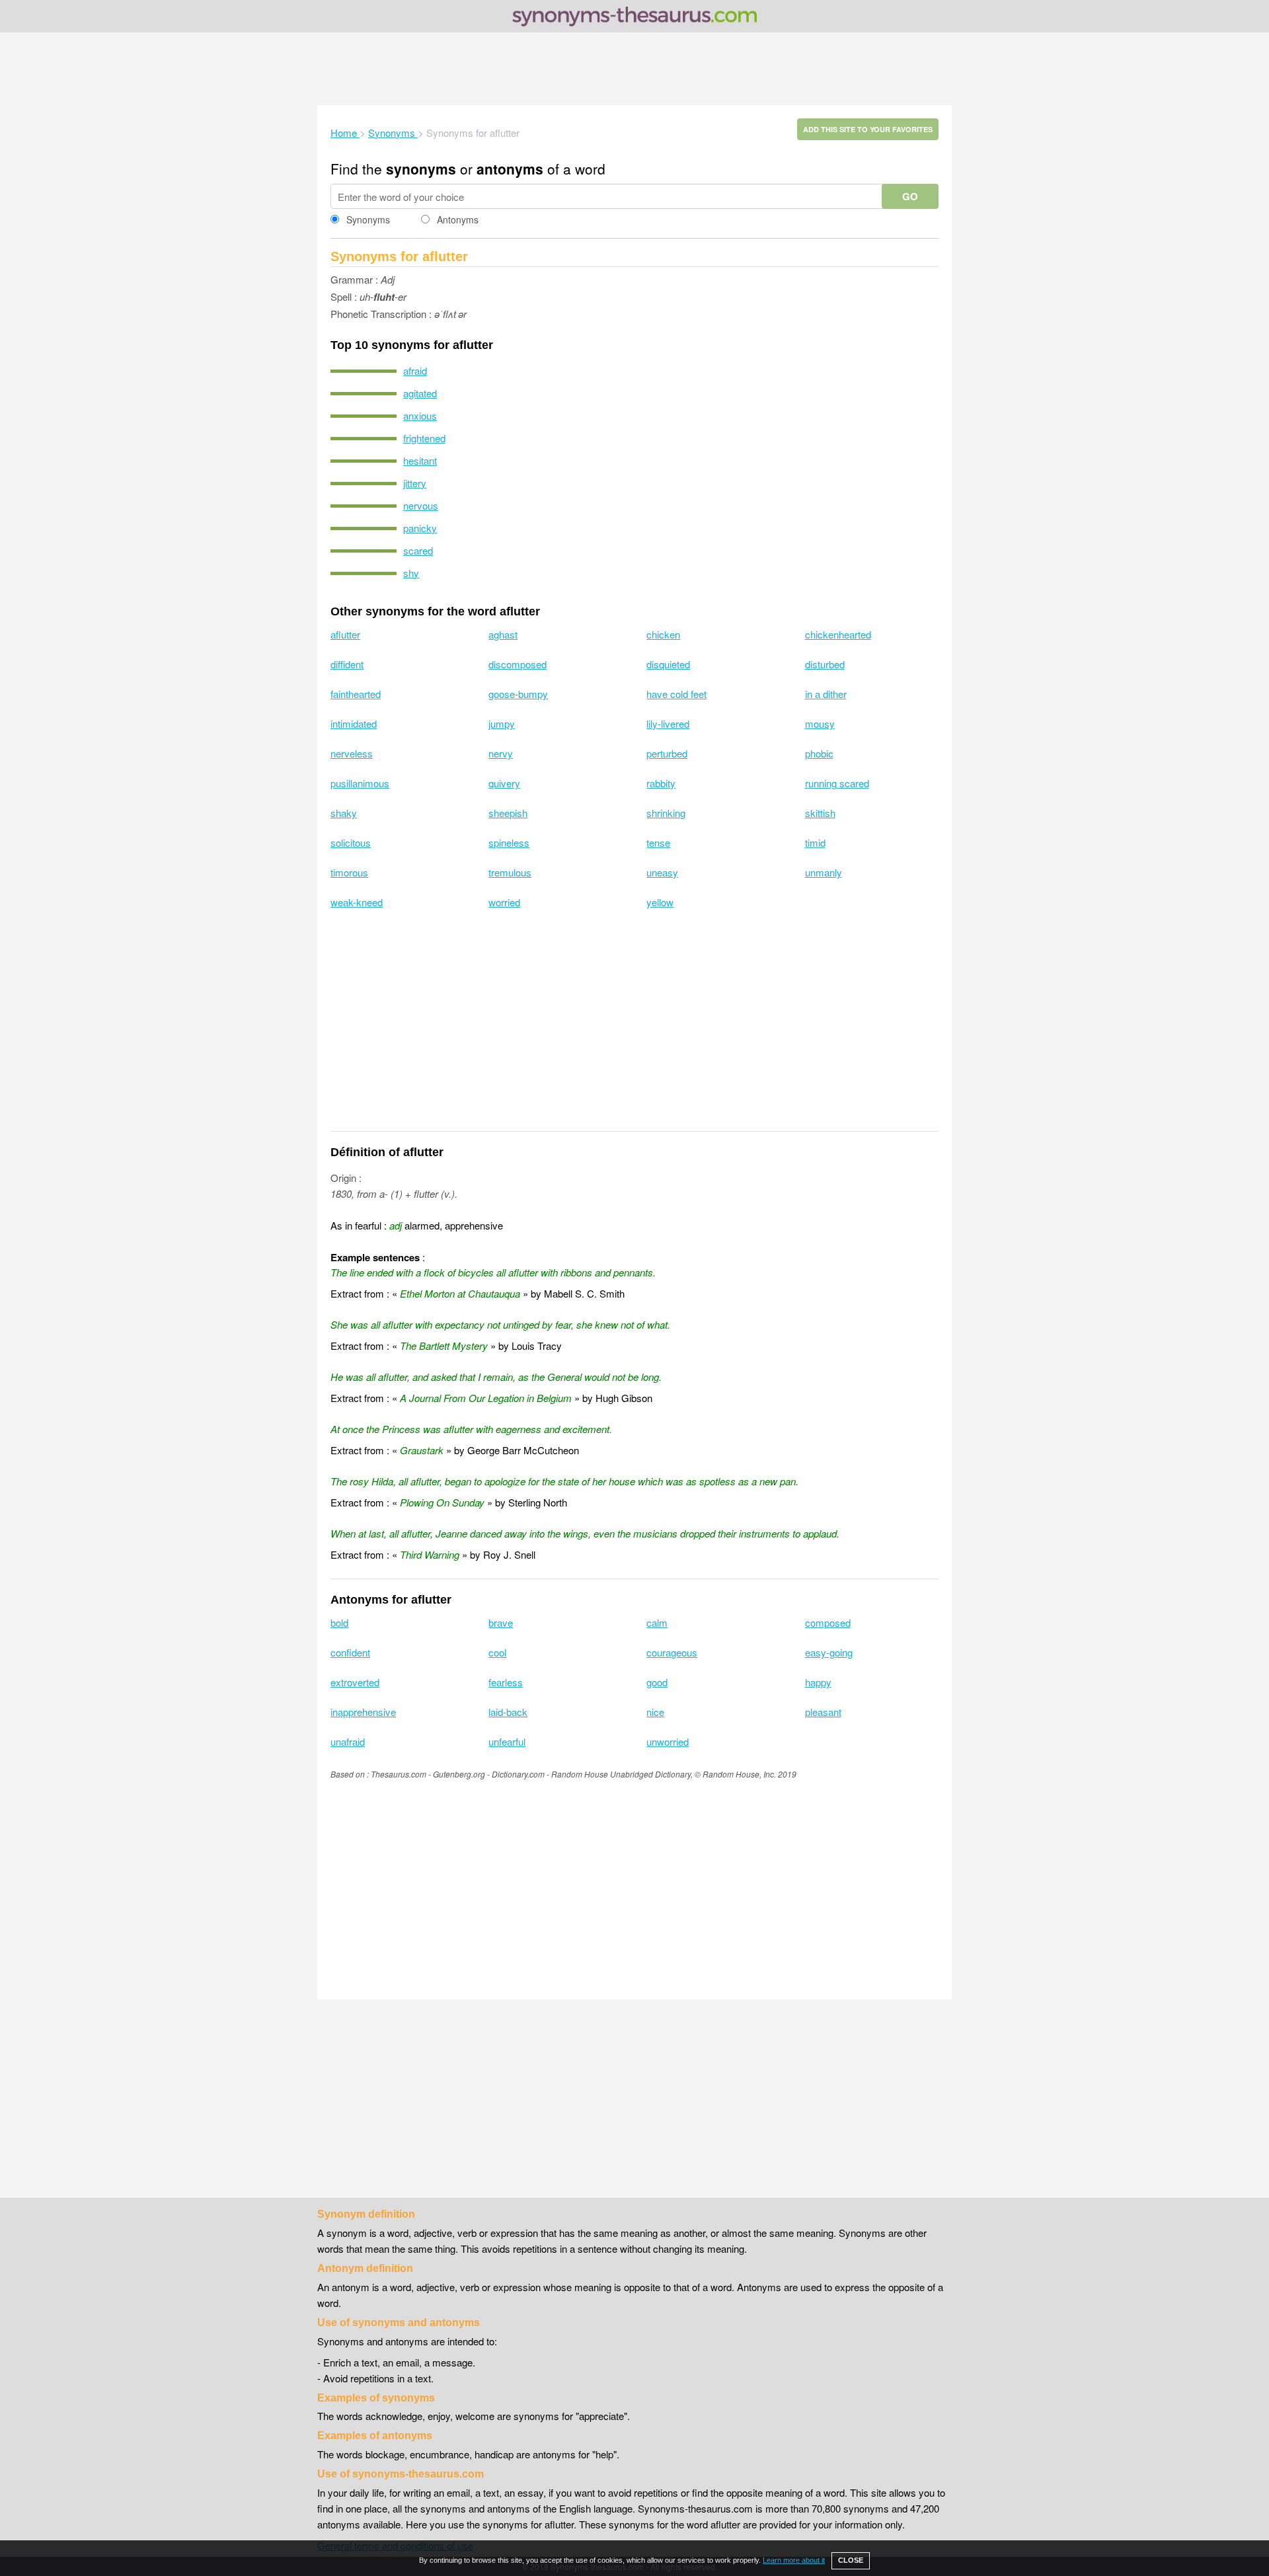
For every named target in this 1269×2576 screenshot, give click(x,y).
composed (828, 1622)
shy (411, 573)
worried (504, 902)
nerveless (352, 753)
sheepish (508, 813)
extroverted (355, 1682)
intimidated (354, 723)
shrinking (666, 813)
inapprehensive (363, 1712)
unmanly (824, 872)
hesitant (420, 460)
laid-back (508, 1712)
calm (657, 1622)
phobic (819, 753)
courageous (672, 1652)
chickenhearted (838, 634)
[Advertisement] (634, 69)
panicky (420, 528)
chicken (663, 634)
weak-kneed (357, 902)
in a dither (826, 694)
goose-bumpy (518, 694)
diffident (347, 664)
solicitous (351, 842)
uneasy (662, 872)
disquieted (668, 664)
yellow (660, 902)
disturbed (825, 664)
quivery (504, 783)
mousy (820, 723)
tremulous (510, 872)
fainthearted (356, 694)
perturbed (667, 753)
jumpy (502, 723)
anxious (420, 415)
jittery (415, 483)
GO (910, 196)
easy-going (829, 1652)
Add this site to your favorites (868, 129)
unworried (668, 1741)
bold (339, 1622)
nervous (421, 505)
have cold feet (676, 694)
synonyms (421, 169)
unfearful (507, 1741)
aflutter (345, 634)
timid (815, 842)
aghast (503, 634)
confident (350, 1652)
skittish (820, 813)
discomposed (518, 664)
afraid (415, 371)
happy (818, 1682)
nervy (501, 753)
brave (501, 1622)
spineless (509, 842)
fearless (506, 1682)
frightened (424, 438)
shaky (344, 813)
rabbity (661, 783)
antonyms (510, 169)
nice (655, 1712)
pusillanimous (360, 783)
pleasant (823, 1712)
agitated (420, 393)
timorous (349, 872)
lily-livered (668, 723)
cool (497, 1652)
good (657, 1682)
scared (418, 550)
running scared (837, 783)
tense (658, 842)
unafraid (348, 1741)
